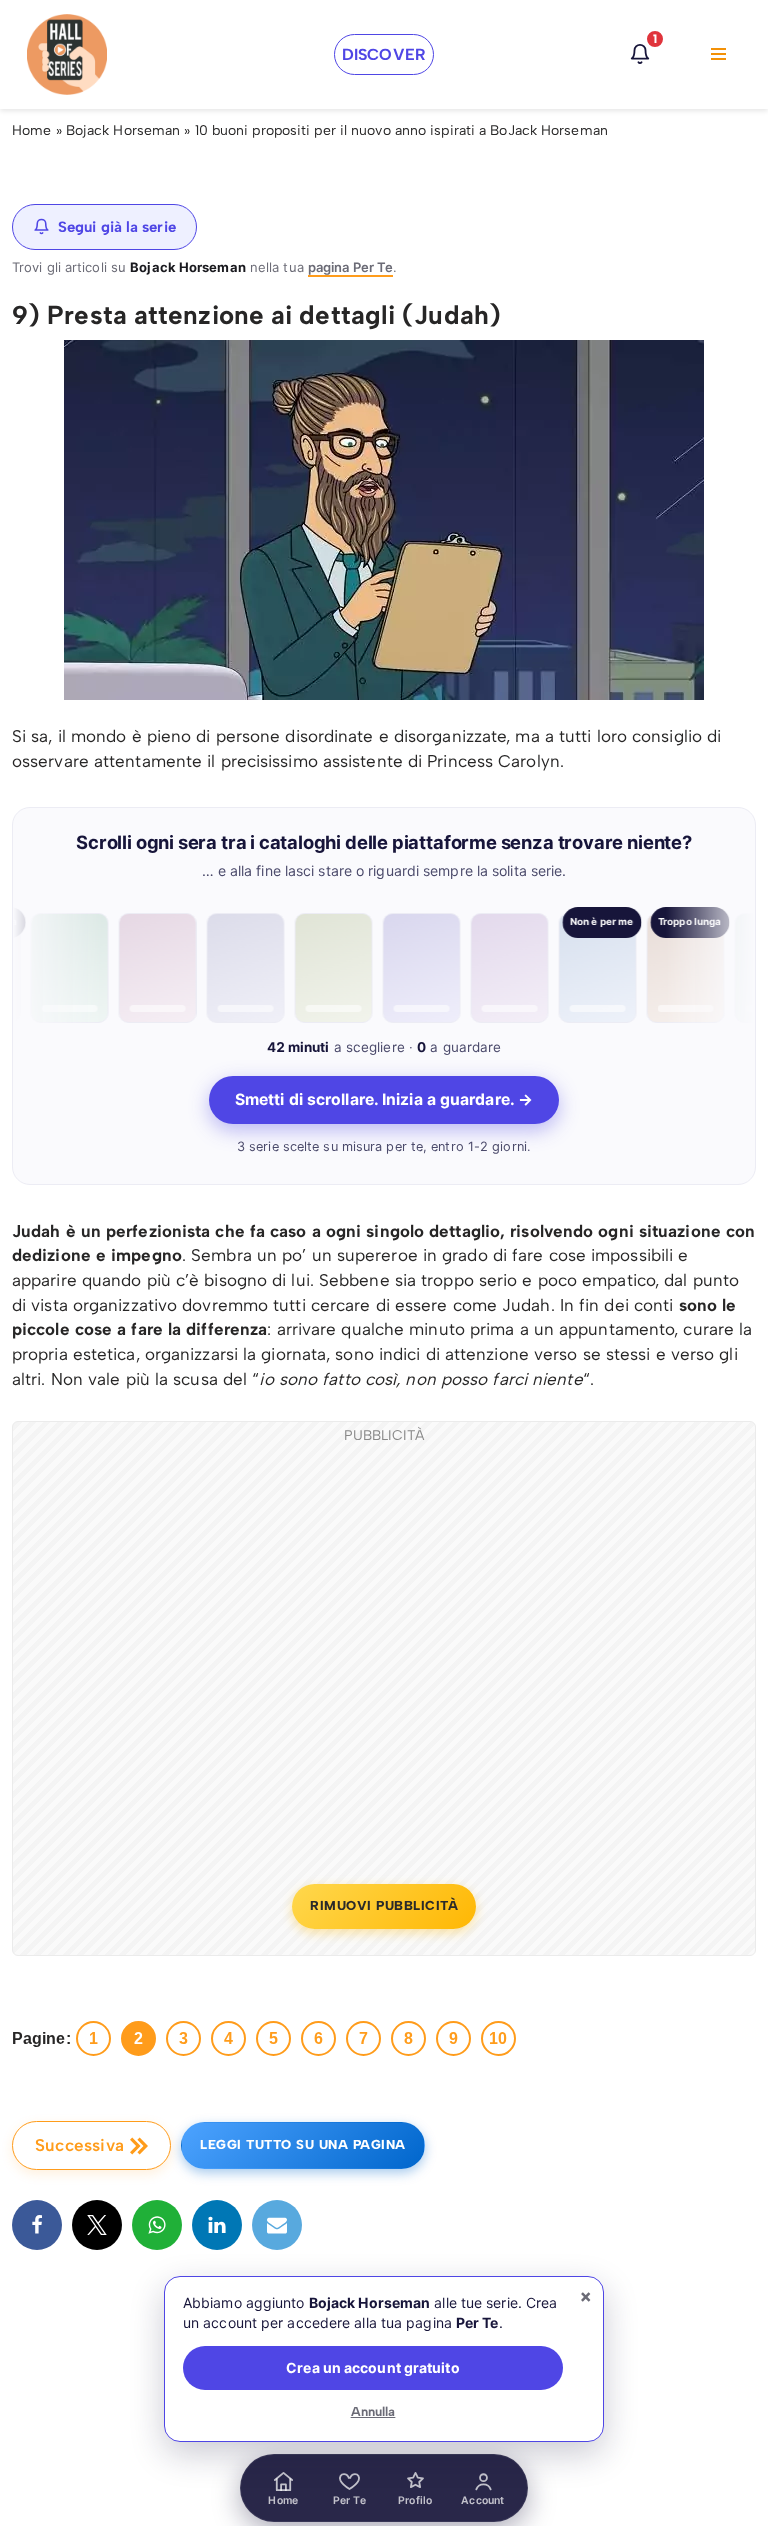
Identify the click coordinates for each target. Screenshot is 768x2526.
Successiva (79, 2145)
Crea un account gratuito (372, 2367)
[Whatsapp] (157, 2225)
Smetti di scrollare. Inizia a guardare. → (384, 1099)
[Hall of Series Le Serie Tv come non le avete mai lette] (67, 54)
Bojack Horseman (123, 130)
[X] (97, 2225)
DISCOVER (384, 54)
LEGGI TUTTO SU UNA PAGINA (303, 2144)
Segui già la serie (117, 227)
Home (31, 130)
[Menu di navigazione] (718, 54)
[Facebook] (37, 2225)
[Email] (277, 2225)
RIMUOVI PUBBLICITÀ (384, 1905)
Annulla (373, 2411)
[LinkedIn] (217, 2225)
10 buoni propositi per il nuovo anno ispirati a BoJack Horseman (401, 130)
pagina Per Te (350, 267)
